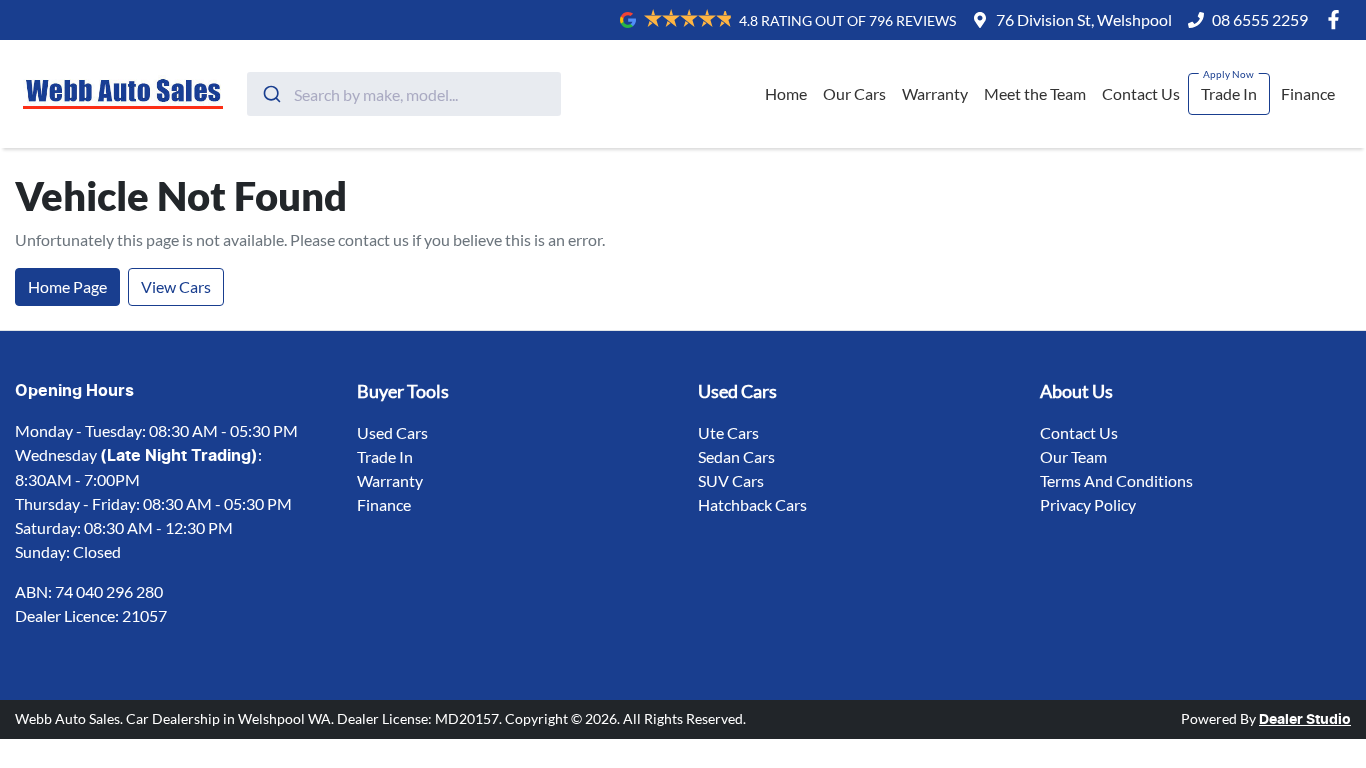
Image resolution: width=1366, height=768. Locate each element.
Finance (1308, 93)
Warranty (935, 93)
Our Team (1073, 456)
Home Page (67, 286)
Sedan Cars (736, 456)
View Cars (176, 286)
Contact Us (1141, 93)
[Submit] (270, 94)
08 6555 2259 (1260, 19)
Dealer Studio (1305, 720)
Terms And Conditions (1116, 480)
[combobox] (404, 94)
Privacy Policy (1088, 504)
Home (786, 93)
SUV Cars (731, 480)
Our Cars (854, 93)
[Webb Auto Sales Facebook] (1337, 19)
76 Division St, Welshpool (1084, 19)
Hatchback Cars (752, 504)
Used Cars (392, 432)
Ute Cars (728, 432)
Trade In (1229, 93)
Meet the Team (1035, 93)
